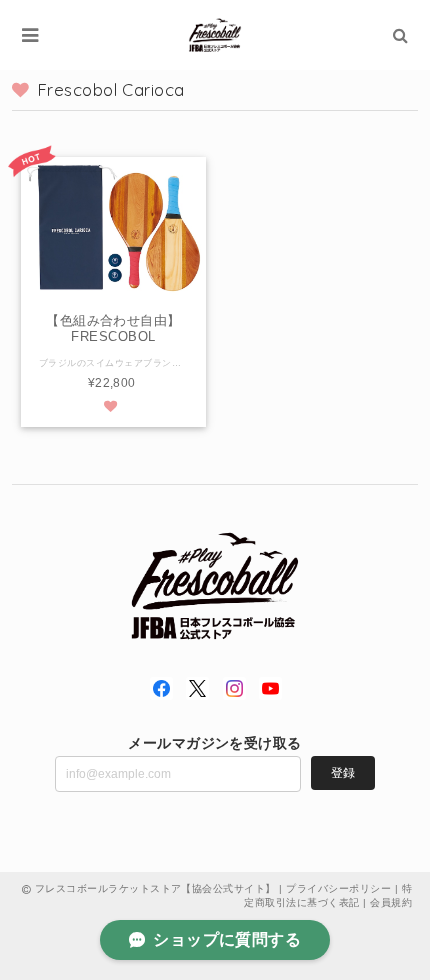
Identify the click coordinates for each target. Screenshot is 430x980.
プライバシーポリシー (338, 888)
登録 (343, 773)
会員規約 (391, 902)
